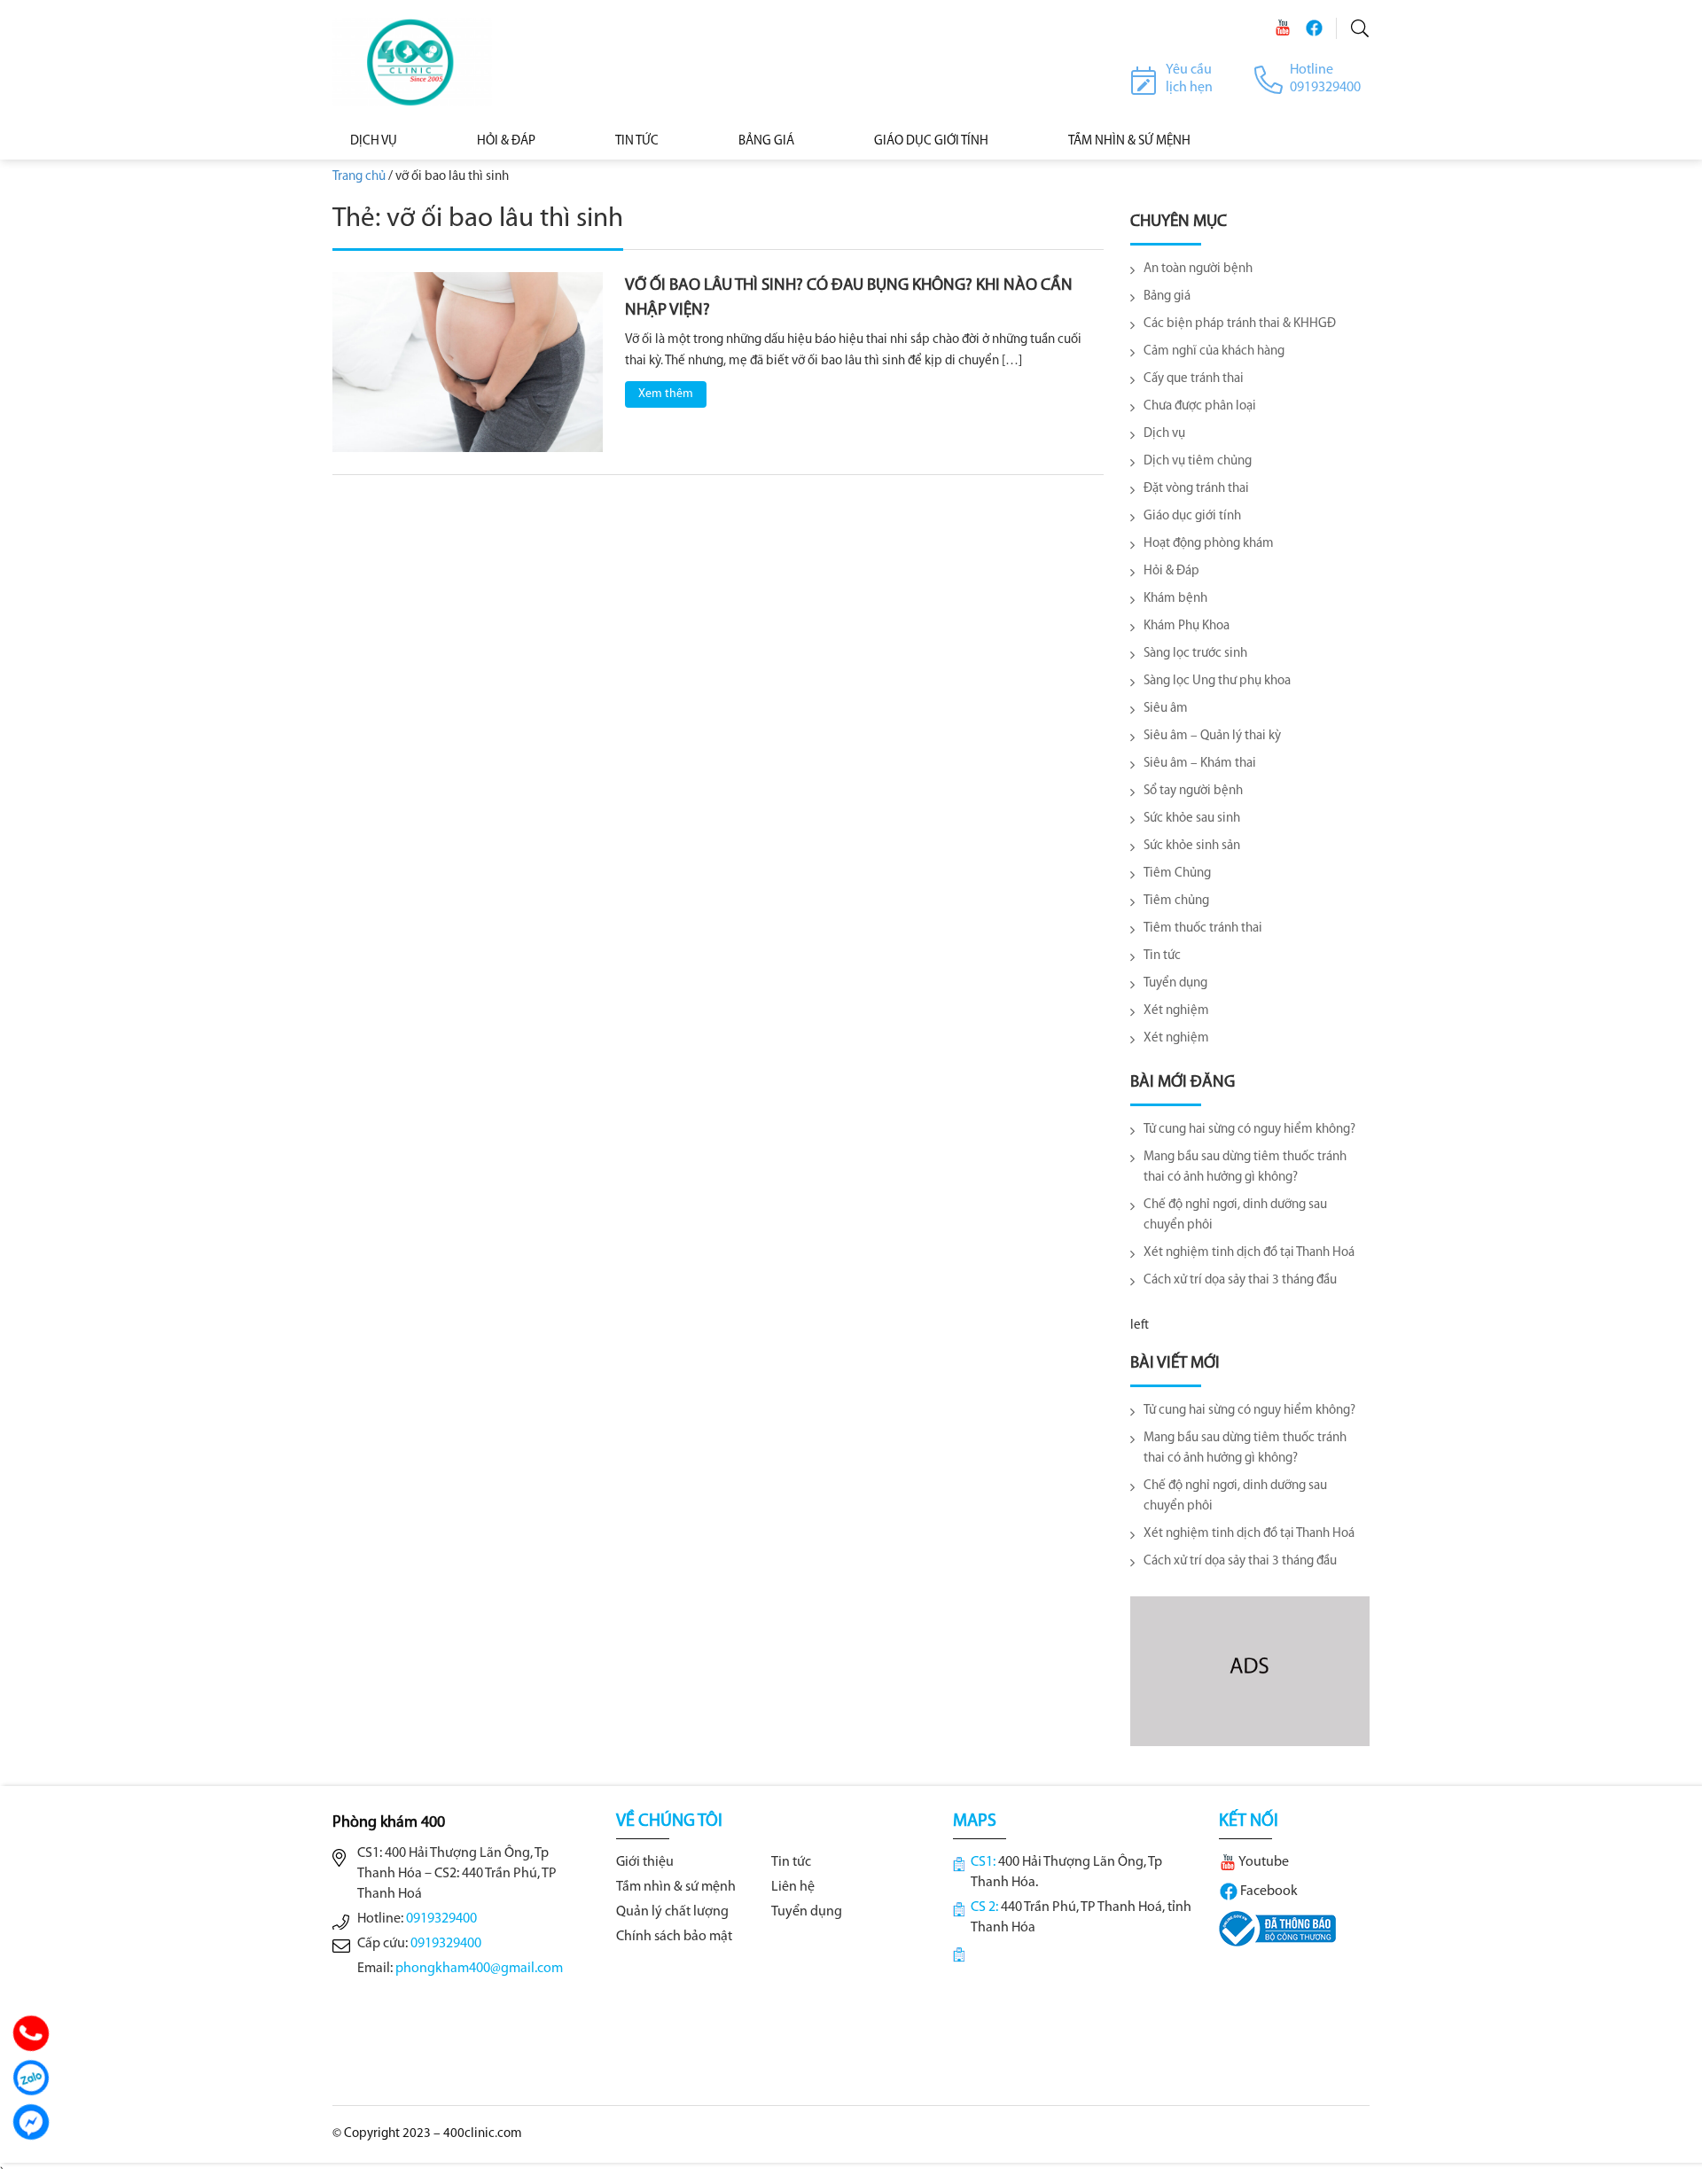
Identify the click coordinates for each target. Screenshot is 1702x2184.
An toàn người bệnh (1198, 269)
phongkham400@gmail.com (479, 1969)
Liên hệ (793, 1887)
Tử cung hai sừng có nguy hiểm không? (1249, 1130)
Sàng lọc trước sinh (1195, 654)
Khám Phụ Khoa (1187, 626)
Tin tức (637, 141)
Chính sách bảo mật (674, 1937)
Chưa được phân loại (1200, 406)
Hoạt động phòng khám (1209, 544)
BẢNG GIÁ (766, 141)
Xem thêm (666, 394)
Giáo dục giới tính (931, 141)
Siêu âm (1166, 709)
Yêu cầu (1189, 70)
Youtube (1263, 1862)
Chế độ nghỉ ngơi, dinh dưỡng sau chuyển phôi (1235, 1215)
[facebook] (1314, 28)
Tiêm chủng (1176, 901)
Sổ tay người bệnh (1193, 791)
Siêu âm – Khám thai (1200, 764)
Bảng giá (1167, 296)
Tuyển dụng (1175, 983)
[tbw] (1277, 1929)
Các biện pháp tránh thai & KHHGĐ (1240, 324)
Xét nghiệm (1176, 1011)
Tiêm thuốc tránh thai (1203, 928)
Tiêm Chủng (1177, 874)
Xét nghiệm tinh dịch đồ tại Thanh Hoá (1249, 1253)
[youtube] (1283, 28)
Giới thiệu (645, 1862)
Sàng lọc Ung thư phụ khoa (1217, 681)
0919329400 (441, 1919)
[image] (468, 362)
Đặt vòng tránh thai (1196, 489)
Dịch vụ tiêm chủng (1198, 461)
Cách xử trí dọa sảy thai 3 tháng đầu (1240, 1280)
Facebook (1268, 1891)
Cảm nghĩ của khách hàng (1214, 351)
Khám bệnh (1175, 599)
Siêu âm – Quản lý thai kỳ (1212, 736)
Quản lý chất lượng (672, 1912)
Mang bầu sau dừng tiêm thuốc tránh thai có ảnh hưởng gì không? (1245, 1167)
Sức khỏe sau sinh (1192, 819)
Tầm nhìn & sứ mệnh (676, 1887)
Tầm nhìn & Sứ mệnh (1129, 141)
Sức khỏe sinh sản (1192, 846)
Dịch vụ (374, 141)
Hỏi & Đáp (506, 141)
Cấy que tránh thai (1194, 379)
